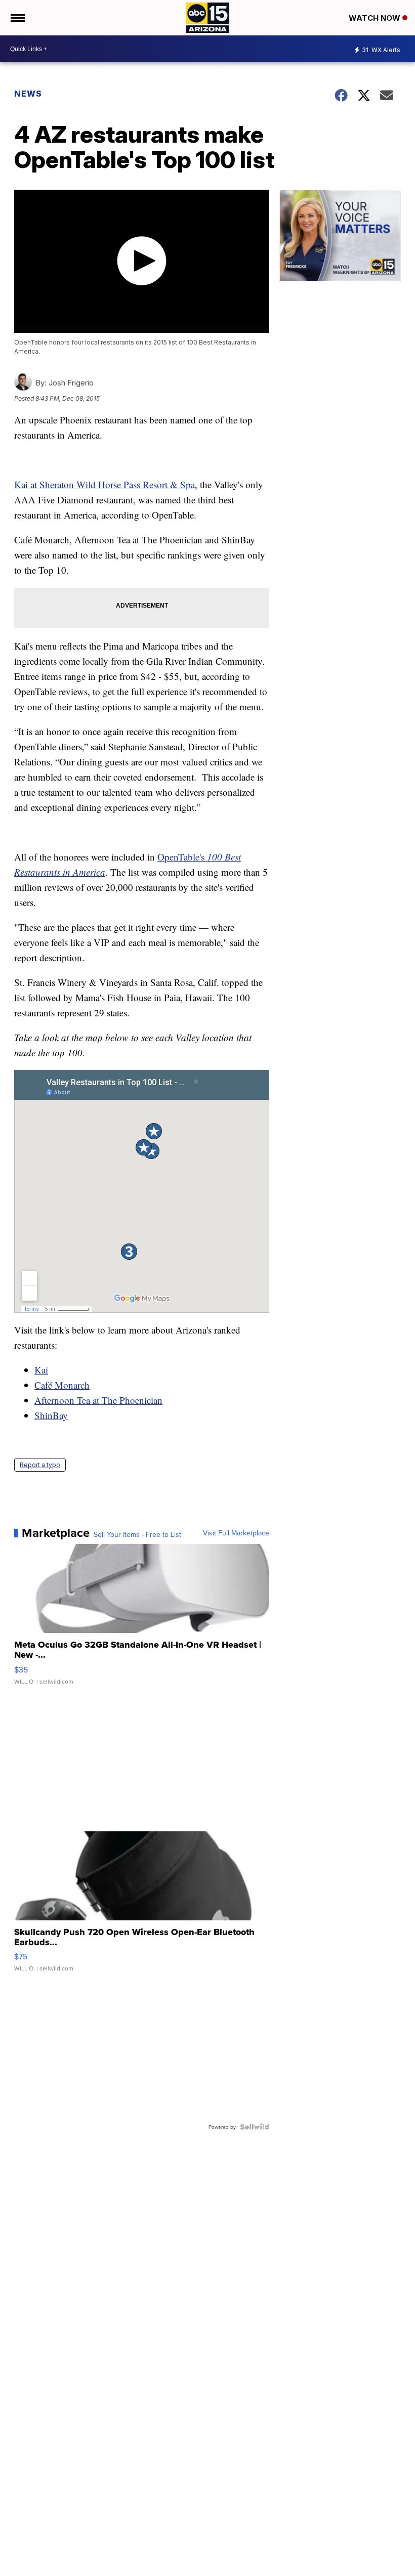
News (28, 94)
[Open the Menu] (17, 18)
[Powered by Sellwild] (255, 2127)
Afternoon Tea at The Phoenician (98, 1400)
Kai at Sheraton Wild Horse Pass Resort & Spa (105, 484)
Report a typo (40, 1465)
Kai (41, 1370)
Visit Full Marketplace (236, 1533)
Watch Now (376, 18)
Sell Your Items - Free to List (137, 1534)
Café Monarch (62, 1385)
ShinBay (51, 1415)
